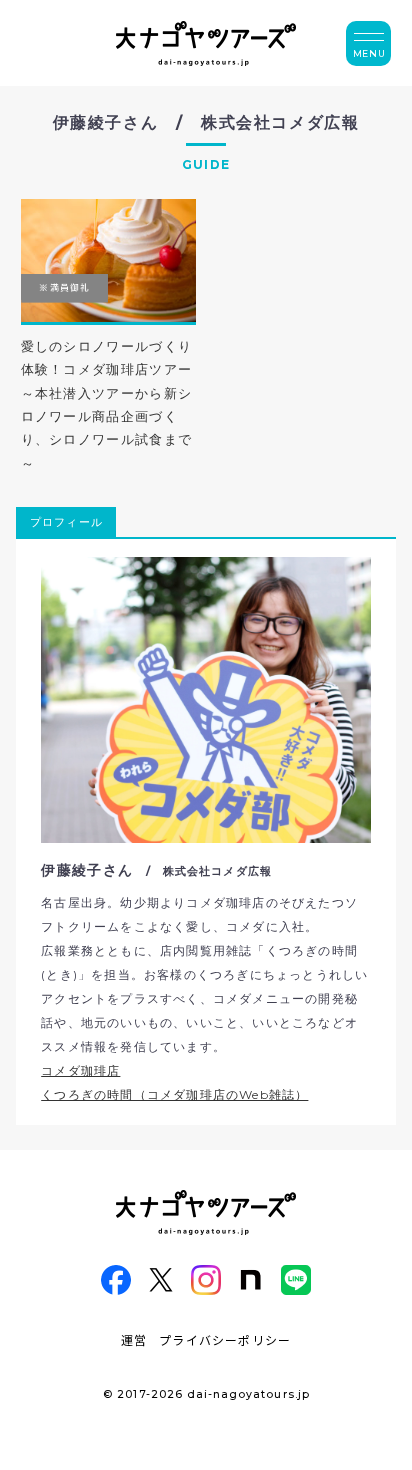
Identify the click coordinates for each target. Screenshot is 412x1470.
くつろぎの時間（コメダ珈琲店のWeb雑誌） (174, 1094)
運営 (134, 1339)
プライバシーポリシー (225, 1339)
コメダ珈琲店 (80, 1070)
